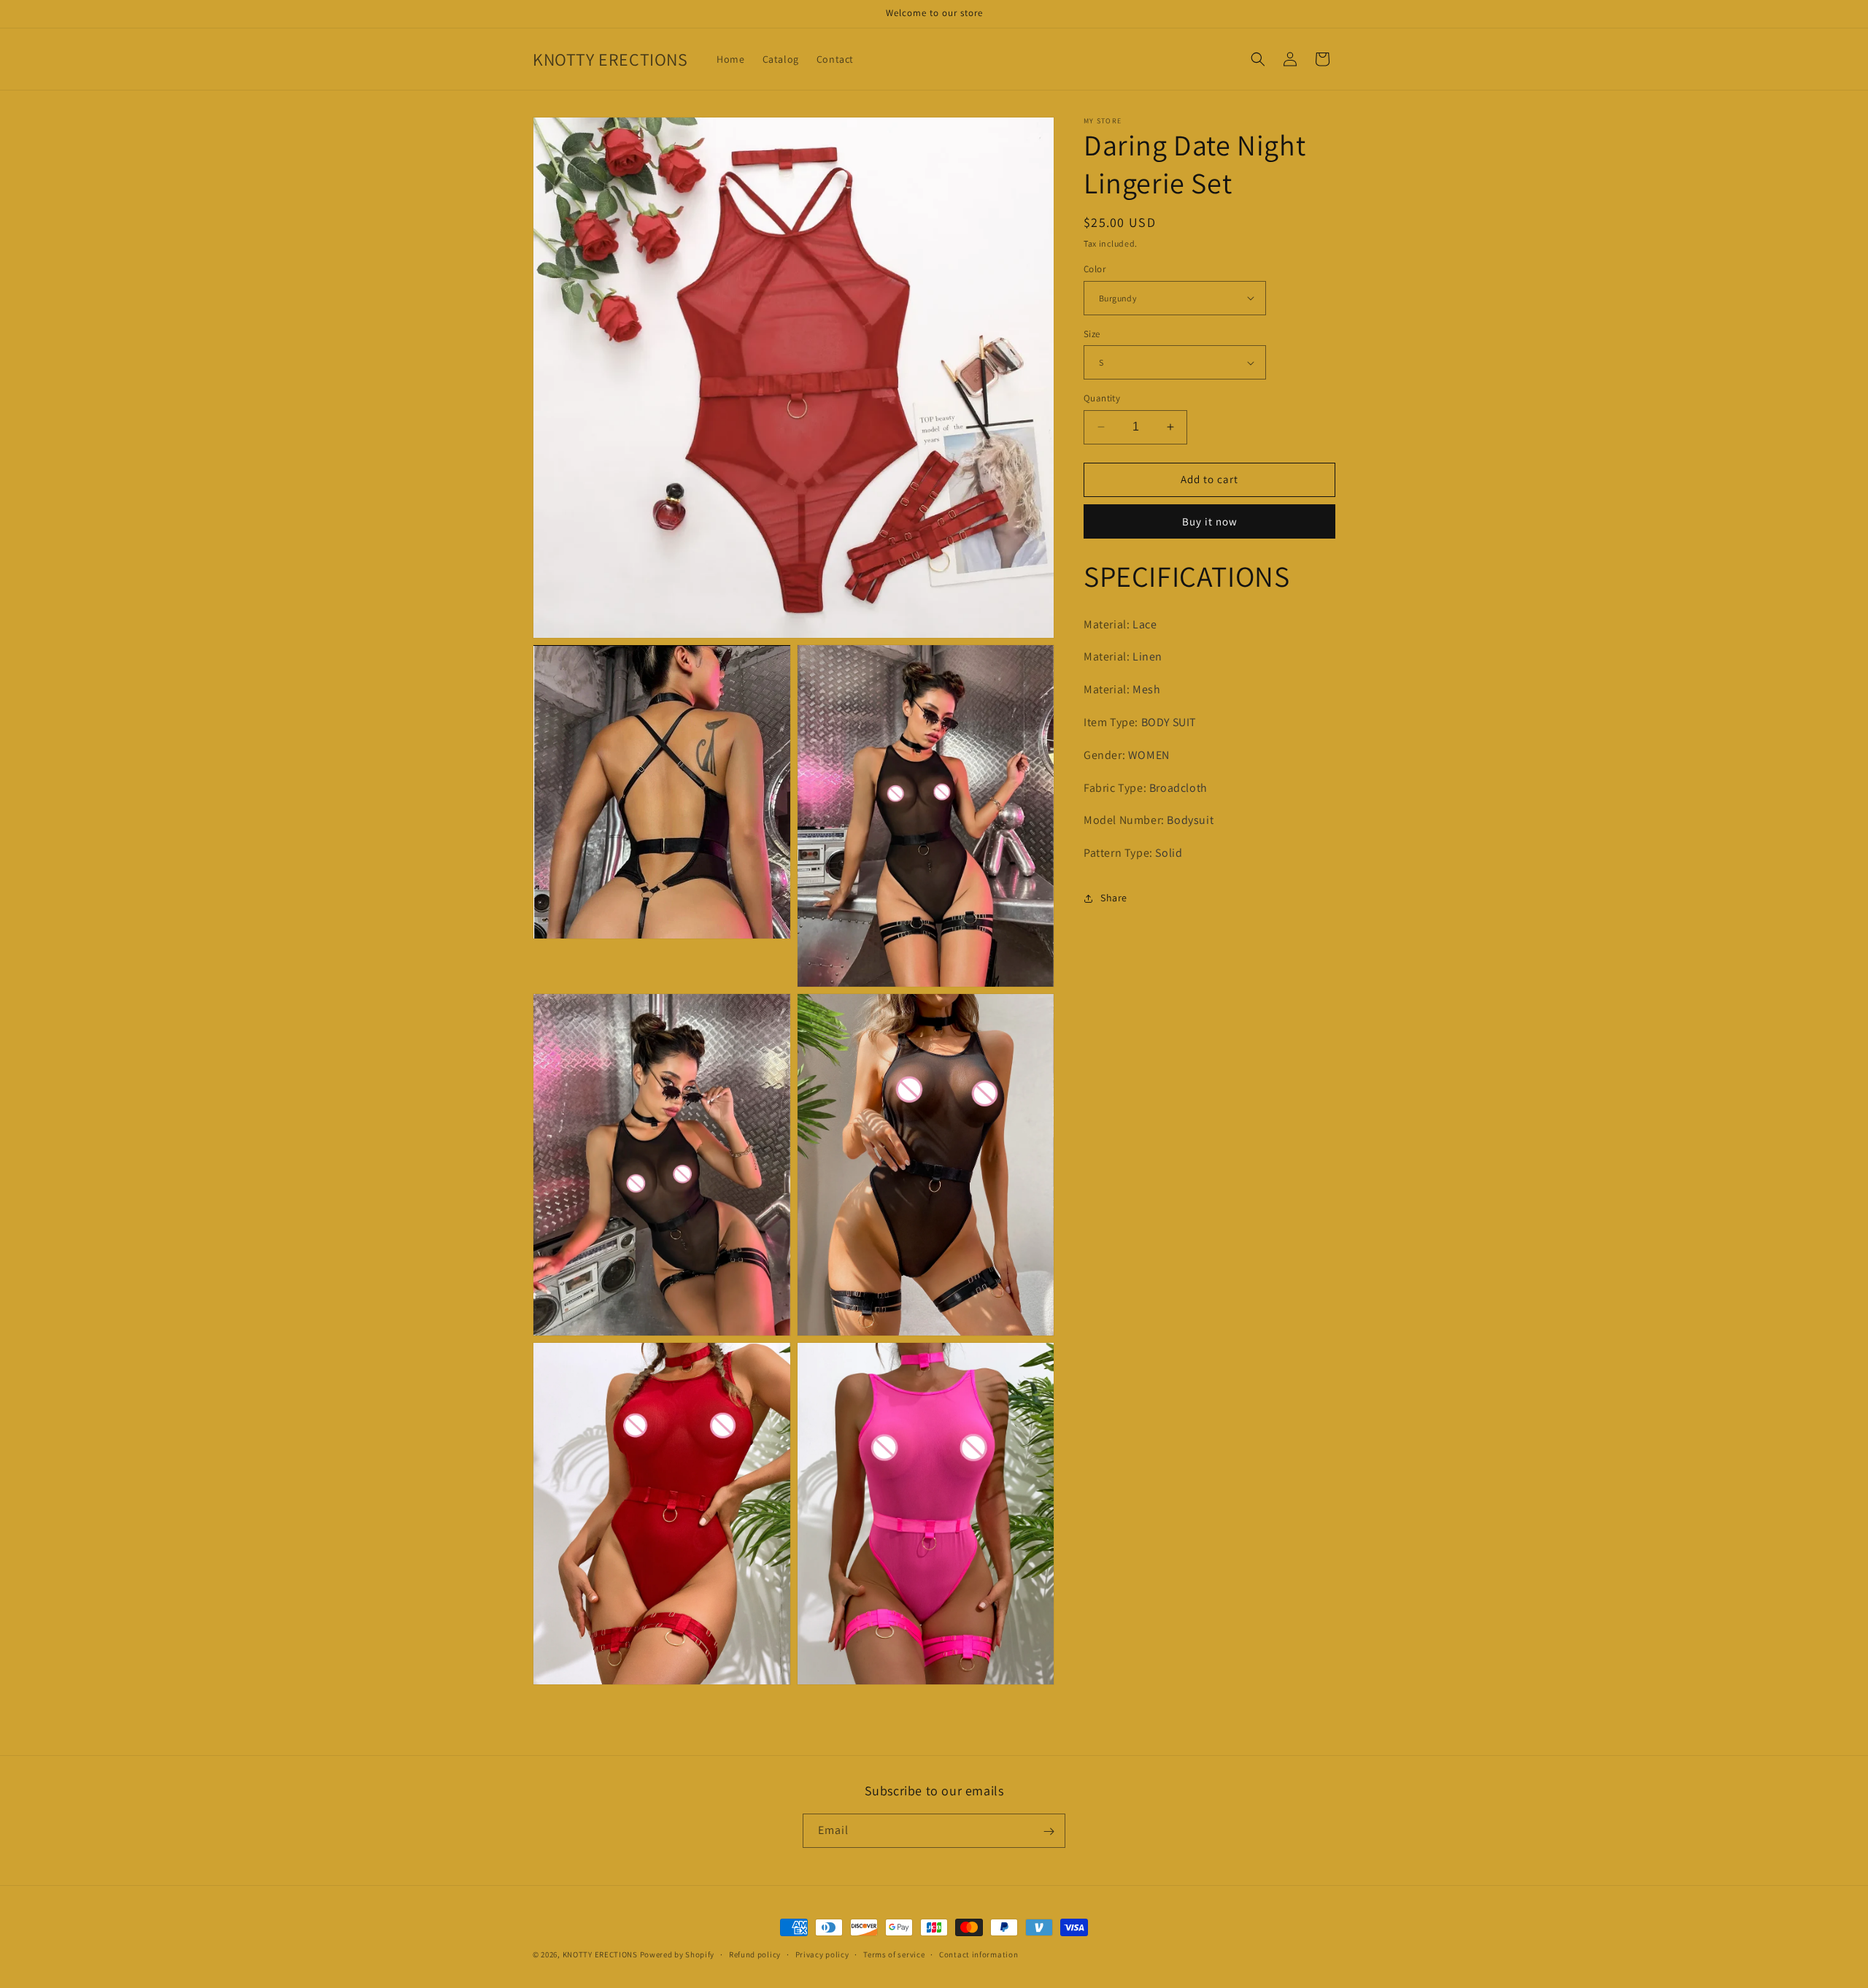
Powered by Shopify (678, 1954)
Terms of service (894, 1954)
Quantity (1102, 398)
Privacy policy (822, 1954)
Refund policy (755, 1954)
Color (1095, 269)
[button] (1258, 59)
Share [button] (1114, 898)
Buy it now (1210, 521)
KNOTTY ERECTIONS (600, 1954)
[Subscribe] (1049, 1831)
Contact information (979, 1954)
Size (1092, 334)
